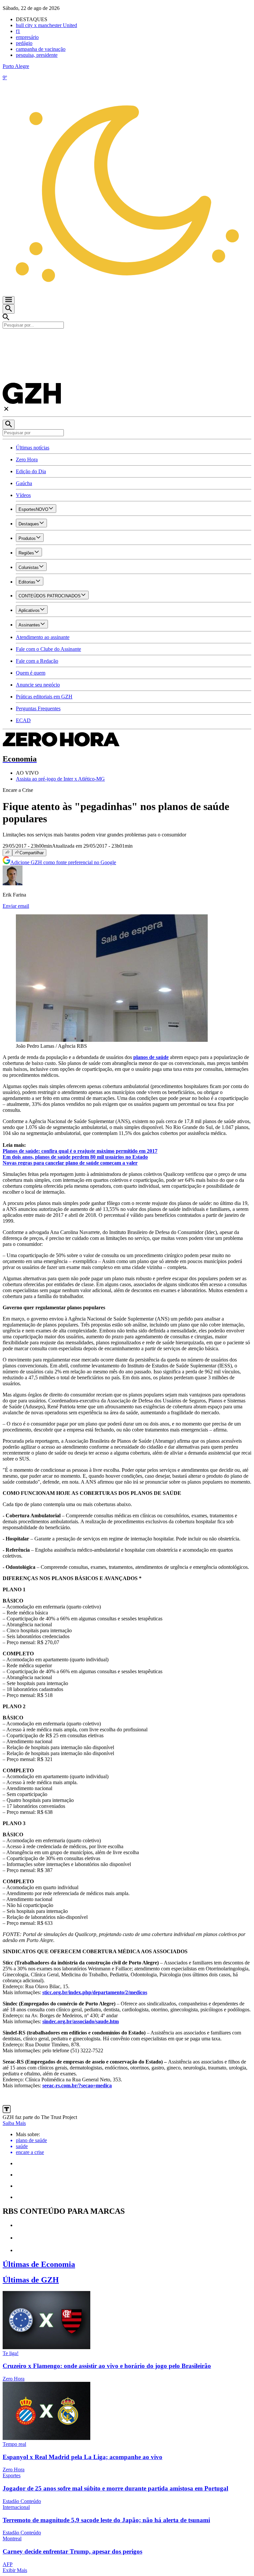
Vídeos (23, 495)
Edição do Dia (31, 471)
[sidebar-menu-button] (9, 300)
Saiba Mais (14, 2123)
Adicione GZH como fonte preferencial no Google (63, 862)
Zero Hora (27, 459)
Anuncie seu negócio (38, 685)
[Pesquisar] (9, 424)
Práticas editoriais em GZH (44, 697)
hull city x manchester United (46, 25)
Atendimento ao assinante (43, 637)
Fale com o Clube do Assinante (48, 649)
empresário (27, 37)
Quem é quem (31, 673)
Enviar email (16, 906)
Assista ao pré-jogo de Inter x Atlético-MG (60, 779)
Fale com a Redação (37, 661)
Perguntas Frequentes (38, 708)
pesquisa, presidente (37, 55)
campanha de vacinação (41, 49)
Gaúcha (24, 483)
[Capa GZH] (127, 340)
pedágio (24, 43)
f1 (18, 31)
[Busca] (9, 309)
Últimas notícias (33, 448)
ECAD (23, 720)
